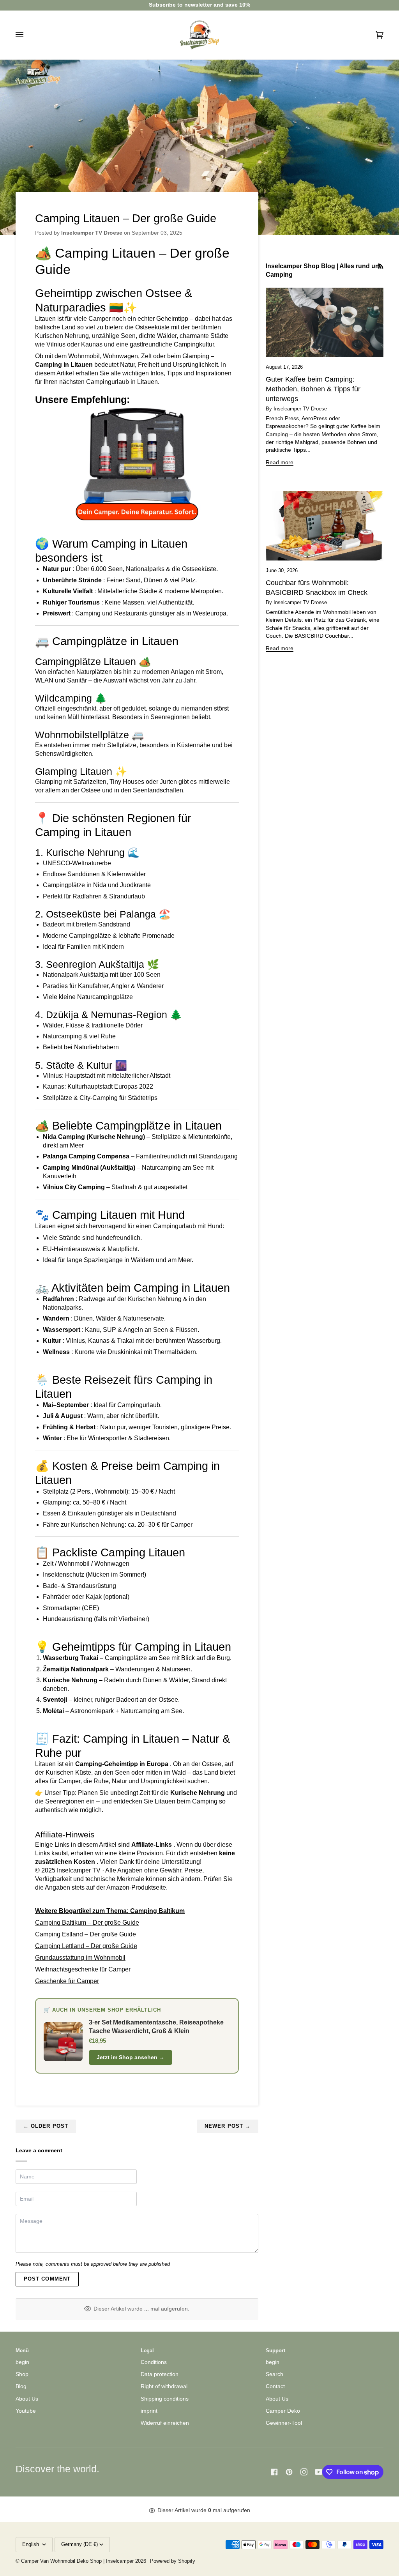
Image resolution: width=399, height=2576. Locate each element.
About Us (27, 2399)
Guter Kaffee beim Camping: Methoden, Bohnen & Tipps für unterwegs (313, 389)
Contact (275, 2386)
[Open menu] (27, 35)
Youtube (26, 2411)
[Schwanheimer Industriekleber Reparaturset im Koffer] (137, 463)
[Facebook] (274, 2472)
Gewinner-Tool (284, 2423)
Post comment (47, 2279)
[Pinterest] (289, 2472)
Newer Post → (228, 2126)
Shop (22, 2374)
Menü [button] (22, 2351)
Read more (280, 462)
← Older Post (46, 2126)
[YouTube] (319, 2472)
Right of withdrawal (164, 2386)
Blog (21, 2386)
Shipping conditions (165, 2399)
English (31, 2544)
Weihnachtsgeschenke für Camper (83, 1969)
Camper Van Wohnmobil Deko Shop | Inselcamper (77, 2561)
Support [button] (275, 2351)
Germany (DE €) (79, 2544)
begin (22, 2362)
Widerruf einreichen (165, 2423)
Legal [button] (147, 2351)
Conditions (154, 2362)
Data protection (160, 2374)
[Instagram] (304, 2472)
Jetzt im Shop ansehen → (131, 2057)
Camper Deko (283, 2411)
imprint (149, 2411)
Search (275, 2374)
